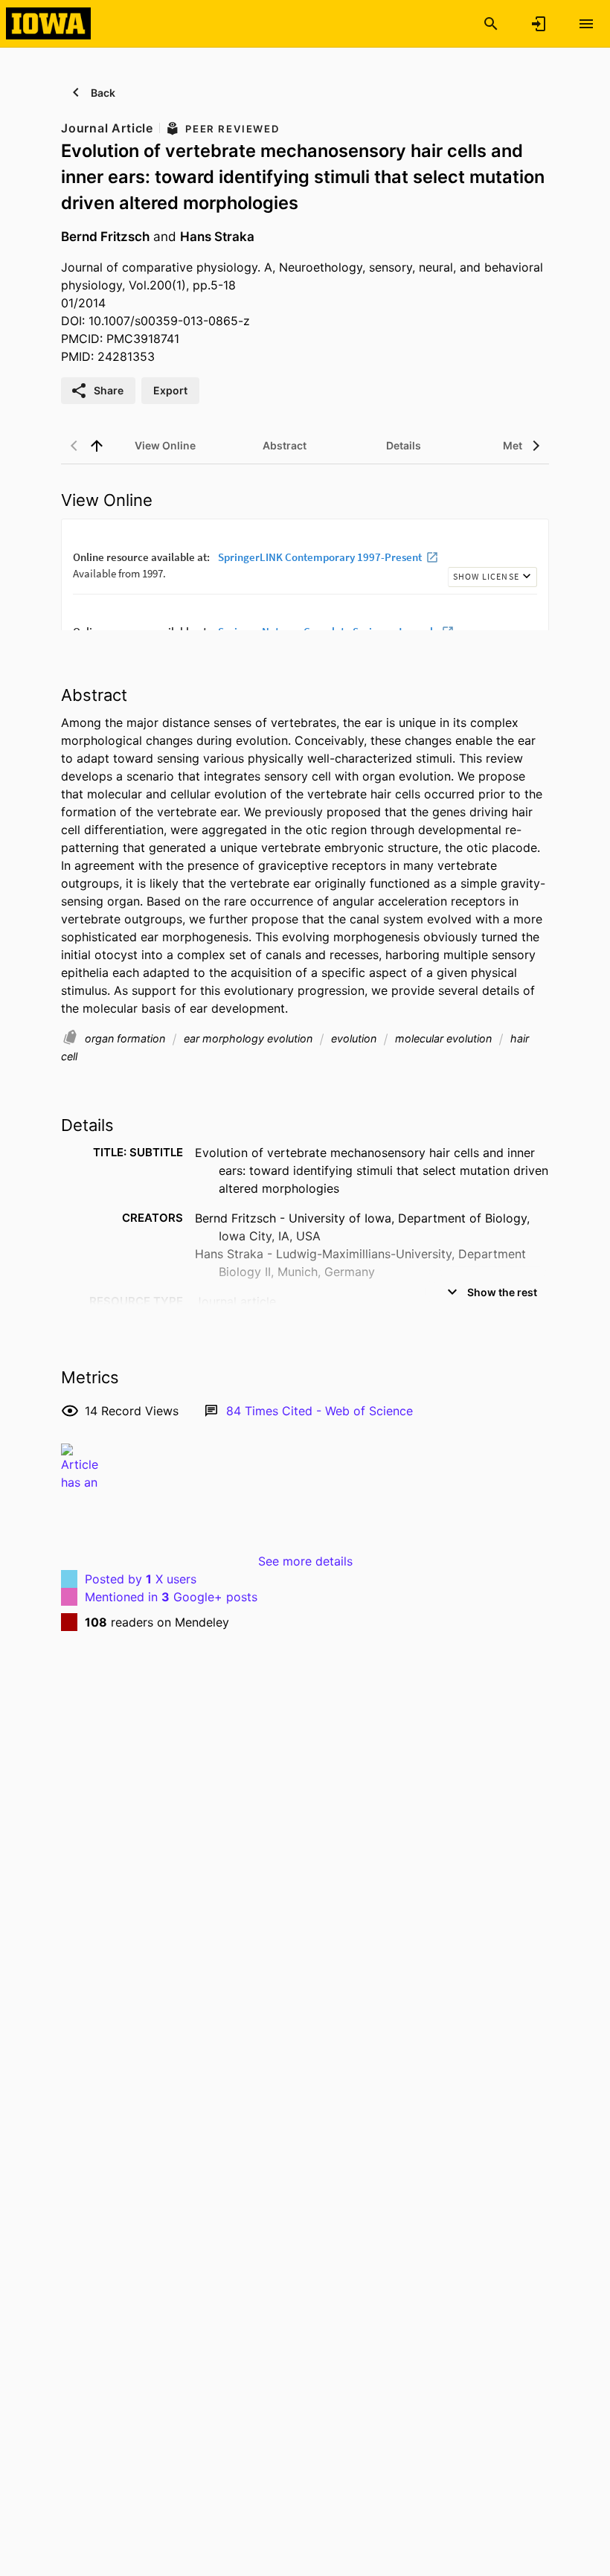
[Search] (491, 24)
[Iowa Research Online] (48, 23)
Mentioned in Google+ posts (171, 1597)
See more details (305, 1561)
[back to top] (97, 446)
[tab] (165, 446)
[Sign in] (539, 24)
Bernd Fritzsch (105, 236)
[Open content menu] (586, 24)
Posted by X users (141, 1579)
